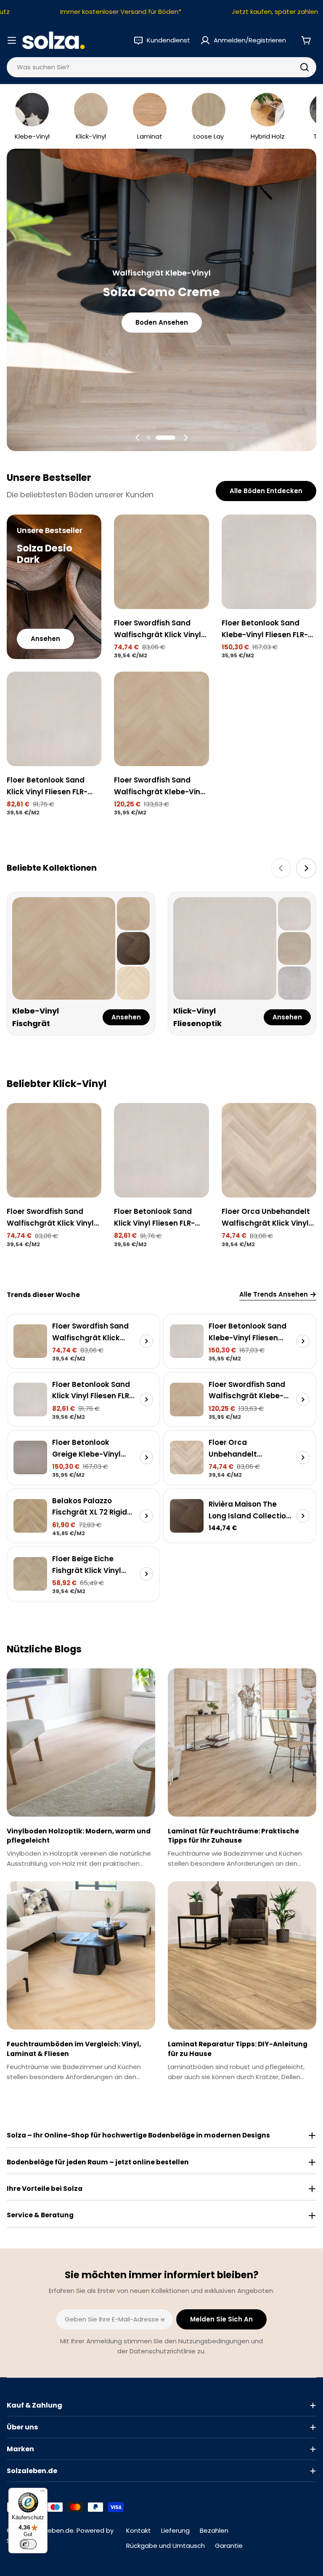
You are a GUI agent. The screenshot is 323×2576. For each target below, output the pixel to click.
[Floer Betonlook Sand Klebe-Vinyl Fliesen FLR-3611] (269, 562)
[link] (133, 914)
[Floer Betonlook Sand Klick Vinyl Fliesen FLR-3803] (54, 719)
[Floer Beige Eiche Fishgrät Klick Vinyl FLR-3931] (30, 1574)
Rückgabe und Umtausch (165, 2546)
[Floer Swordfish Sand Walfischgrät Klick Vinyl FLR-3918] (161, 562)
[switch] (28, 2544)
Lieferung (175, 2530)
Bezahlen (214, 2530)
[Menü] (42, 2493)
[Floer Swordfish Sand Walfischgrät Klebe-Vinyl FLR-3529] (161, 719)
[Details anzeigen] (146, 1341)
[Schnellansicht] (197, 533)
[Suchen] (304, 67)
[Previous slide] (138, 438)
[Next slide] (185, 438)
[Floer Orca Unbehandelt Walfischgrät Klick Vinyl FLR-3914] (269, 1150)
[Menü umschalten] (12, 40)
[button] (157, 438)
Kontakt (139, 2530)
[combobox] (161, 67)
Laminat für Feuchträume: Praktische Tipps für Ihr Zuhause (233, 1836)
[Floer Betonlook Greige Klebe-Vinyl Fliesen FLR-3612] (30, 1457)
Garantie (229, 2546)
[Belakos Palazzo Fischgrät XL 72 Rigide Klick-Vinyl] (30, 1516)
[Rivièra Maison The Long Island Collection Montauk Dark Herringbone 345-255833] (187, 1516)
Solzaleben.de (52, 2530)
